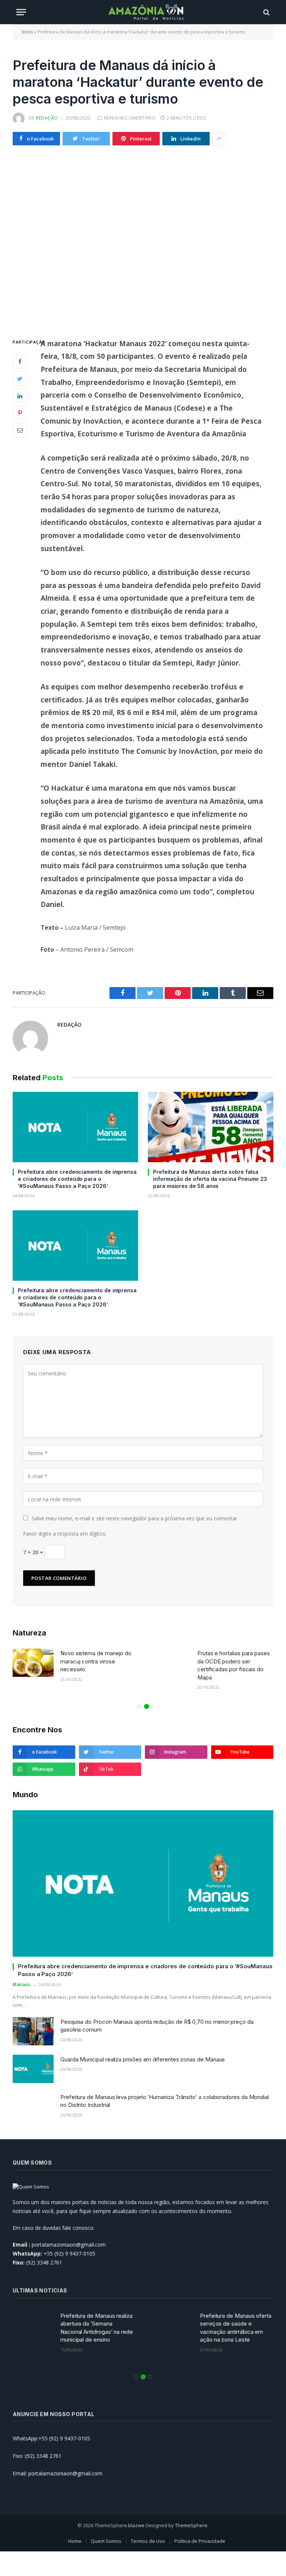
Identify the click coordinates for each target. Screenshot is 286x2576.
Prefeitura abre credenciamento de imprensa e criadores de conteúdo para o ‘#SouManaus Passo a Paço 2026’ (77, 1179)
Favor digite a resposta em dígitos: (65, 1534)
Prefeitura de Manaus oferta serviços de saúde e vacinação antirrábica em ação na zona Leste (236, 2328)
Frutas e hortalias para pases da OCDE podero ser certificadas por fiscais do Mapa (234, 1665)
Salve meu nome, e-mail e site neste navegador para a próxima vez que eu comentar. (135, 1518)
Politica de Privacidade (200, 2541)
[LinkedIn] (20, 396)
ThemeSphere (191, 2525)
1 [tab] (139, 1706)
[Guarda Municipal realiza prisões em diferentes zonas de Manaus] (33, 2069)
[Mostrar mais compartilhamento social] (219, 139)
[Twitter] (20, 379)
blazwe (136, 2525)
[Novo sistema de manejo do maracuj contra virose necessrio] (33, 1663)
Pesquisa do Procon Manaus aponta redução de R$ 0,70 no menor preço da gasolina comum (157, 2026)
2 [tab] (147, 1706)
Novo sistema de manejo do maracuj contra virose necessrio (96, 1661)
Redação (47, 118)
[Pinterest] (20, 413)
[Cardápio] (21, 12)
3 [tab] (150, 2377)
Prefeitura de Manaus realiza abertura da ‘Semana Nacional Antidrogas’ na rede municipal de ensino (97, 2328)
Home (75, 2541)
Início (28, 32)
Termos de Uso (148, 2541)
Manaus (22, 1984)
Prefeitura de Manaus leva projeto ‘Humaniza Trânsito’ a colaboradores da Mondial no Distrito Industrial (165, 2101)
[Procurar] (266, 12)
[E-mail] (20, 430)
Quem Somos (106, 2541)
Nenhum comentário (130, 118)
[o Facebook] (20, 361)
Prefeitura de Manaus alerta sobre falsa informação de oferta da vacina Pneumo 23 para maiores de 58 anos (210, 1179)
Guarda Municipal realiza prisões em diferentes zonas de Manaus (143, 2059)
